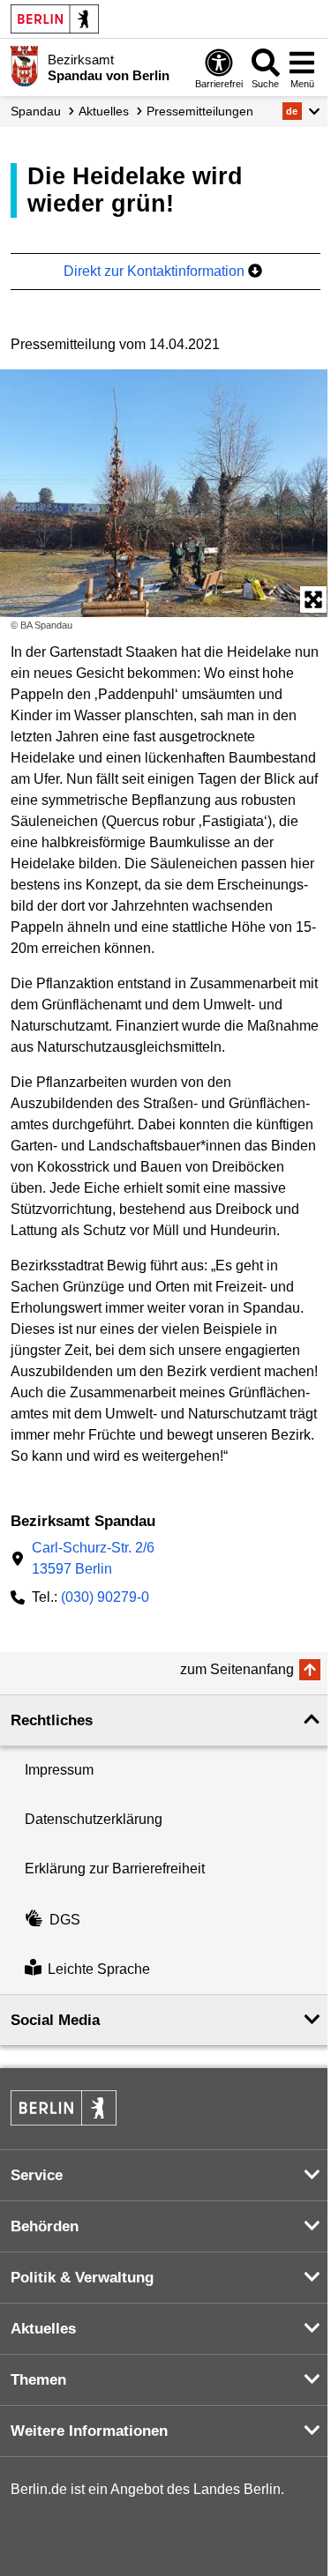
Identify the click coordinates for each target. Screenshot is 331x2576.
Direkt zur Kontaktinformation (156, 271)
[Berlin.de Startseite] (55, 19)
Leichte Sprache (99, 1969)
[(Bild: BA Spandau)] (165, 493)
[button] (301, 111)
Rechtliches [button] (52, 1720)
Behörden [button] (45, 2226)
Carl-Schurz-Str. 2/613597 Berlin (93, 1558)
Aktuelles (104, 111)
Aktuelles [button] (43, 2329)
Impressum (59, 1770)
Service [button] (37, 2175)
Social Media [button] (55, 2020)
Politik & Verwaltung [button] (82, 2278)
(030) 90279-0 (105, 1597)
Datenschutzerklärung (94, 1819)
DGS (65, 1920)
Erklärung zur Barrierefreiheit (115, 1869)
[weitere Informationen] (24, 66)
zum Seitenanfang (237, 1669)
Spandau (36, 111)
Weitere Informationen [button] (89, 2431)
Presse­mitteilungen (200, 111)
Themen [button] (38, 2380)
